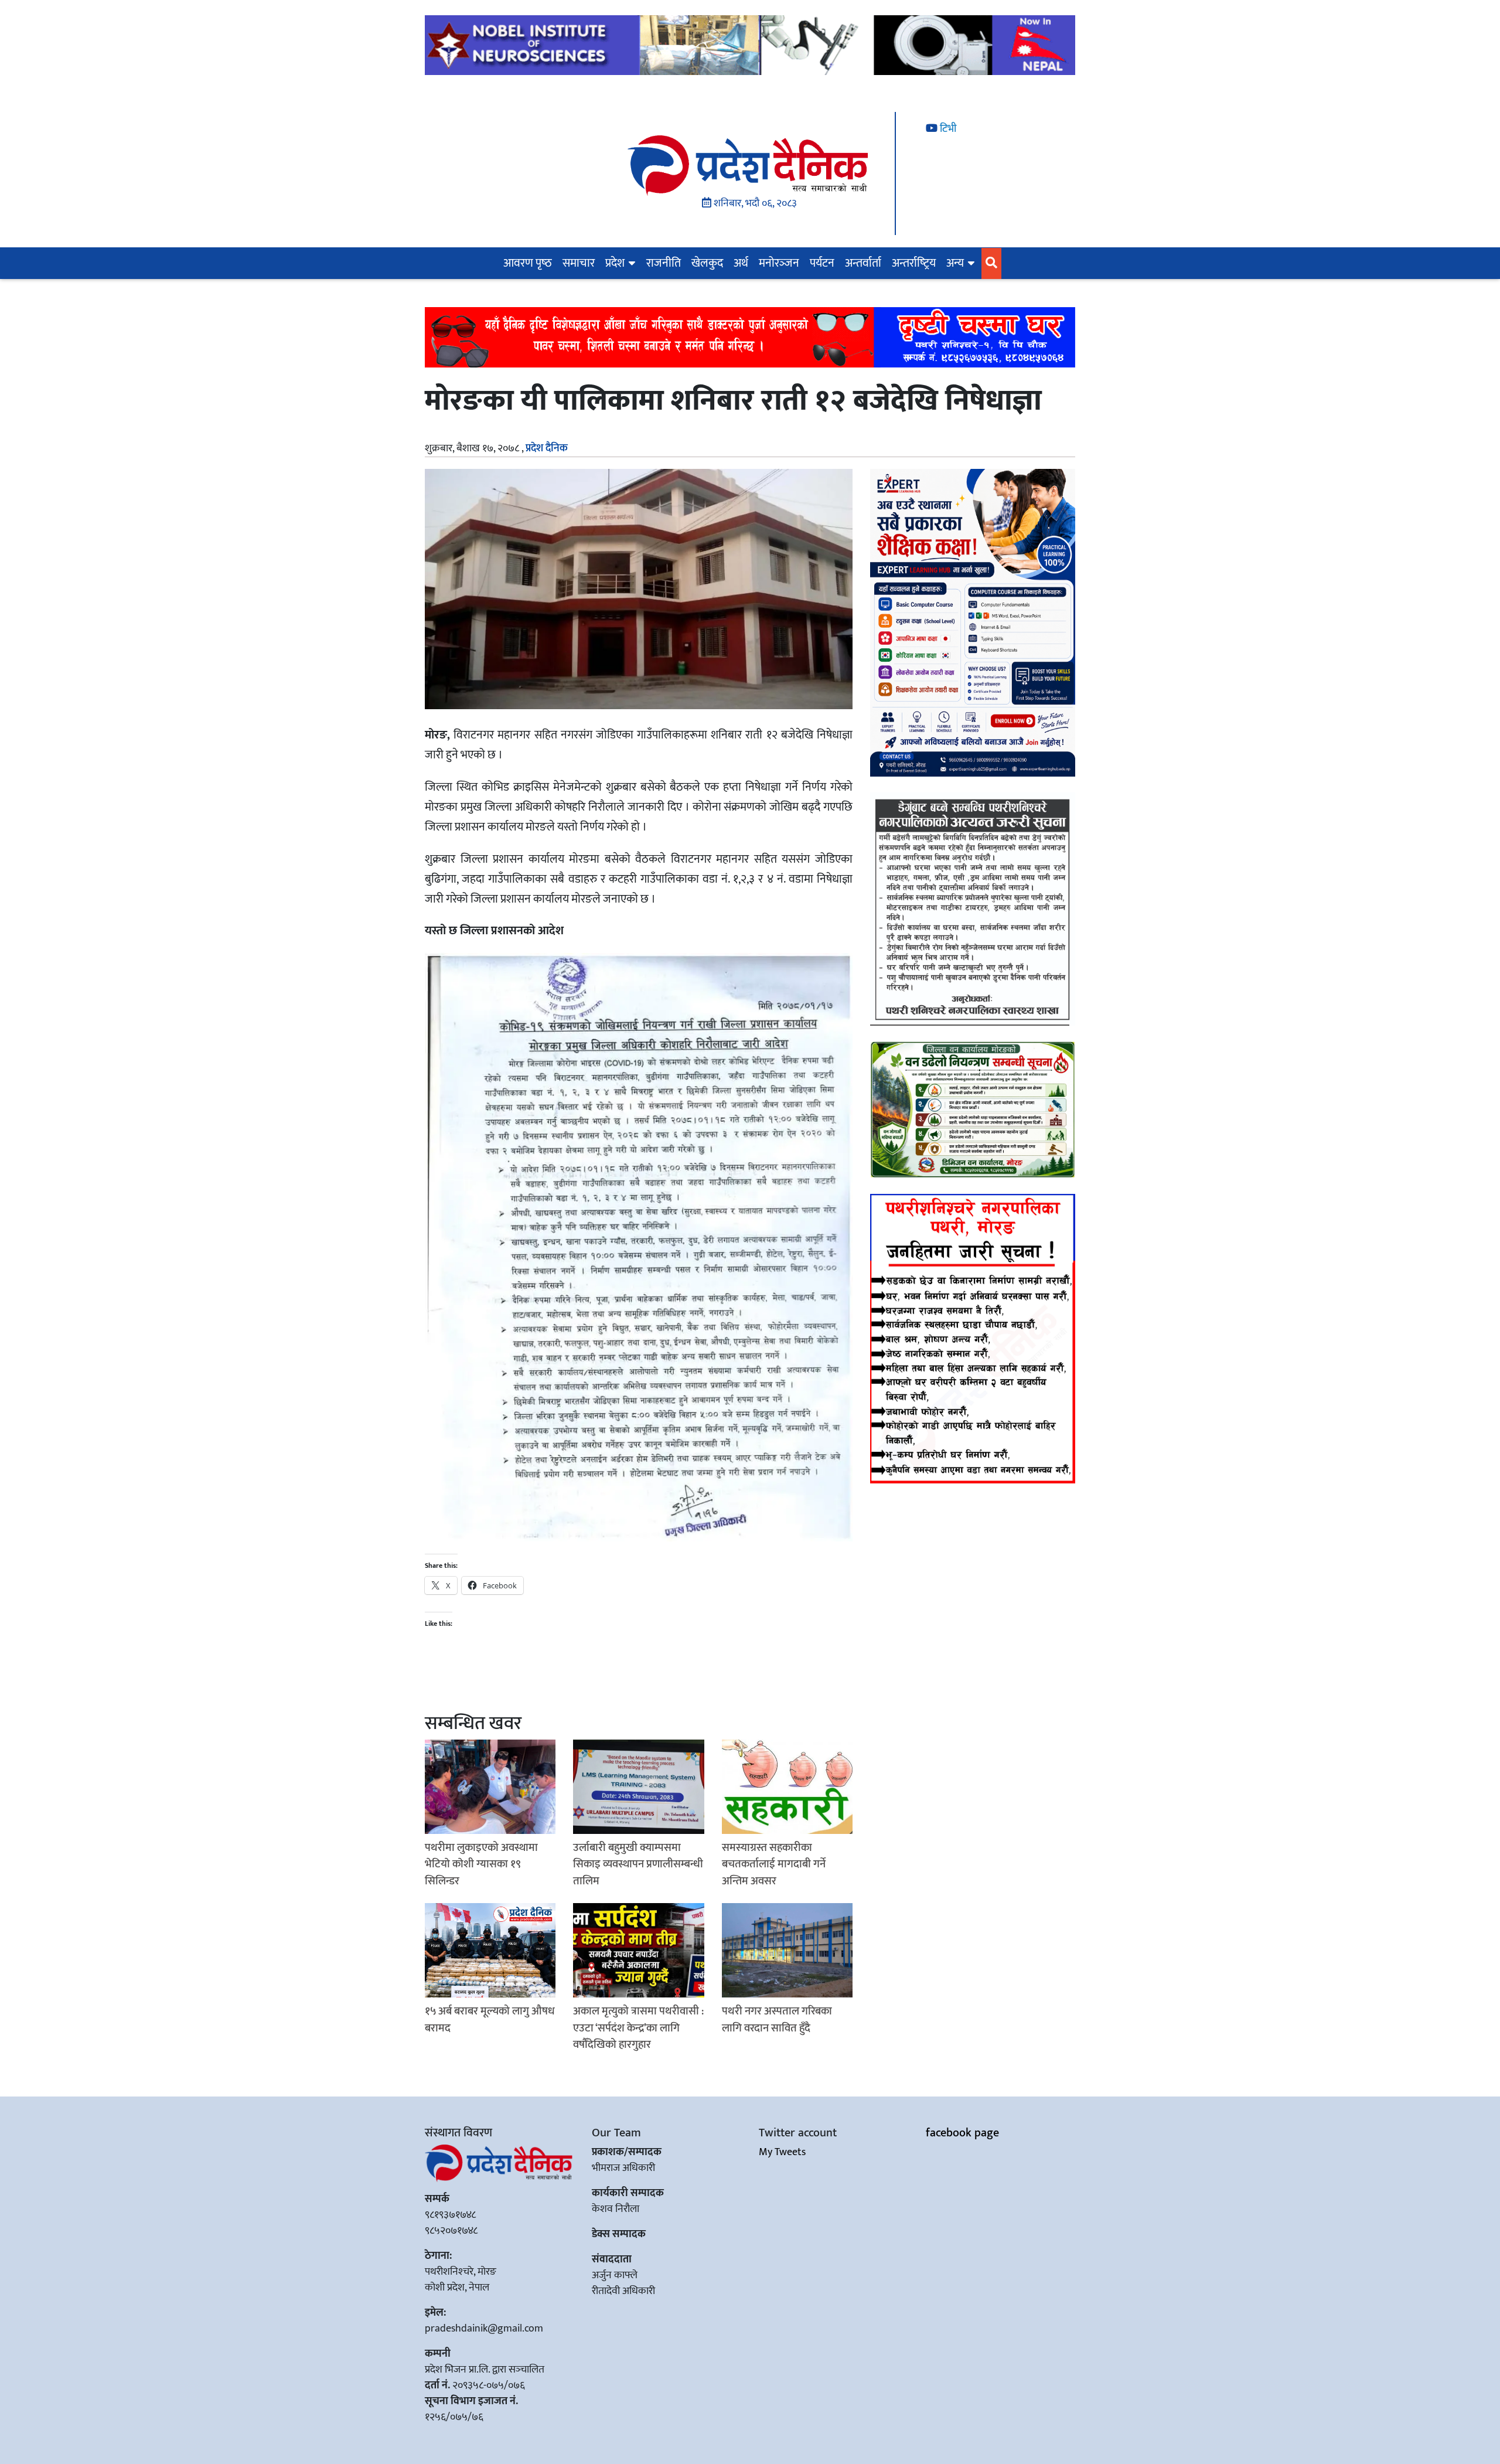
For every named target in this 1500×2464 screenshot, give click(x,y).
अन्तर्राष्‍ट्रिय (914, 263)
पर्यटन (822, 263)
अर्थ (741, 263)
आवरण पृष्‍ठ (528, 263)
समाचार (579, 263)
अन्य (955, 263)
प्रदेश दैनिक (547, 448)
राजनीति (664, 263)
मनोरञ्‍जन (779, 263)
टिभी (947, 129)
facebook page (962, 2133)
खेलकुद (707, 263)
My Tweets (782, 2152)
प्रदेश (615, 263)
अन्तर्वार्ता (863, 263)
